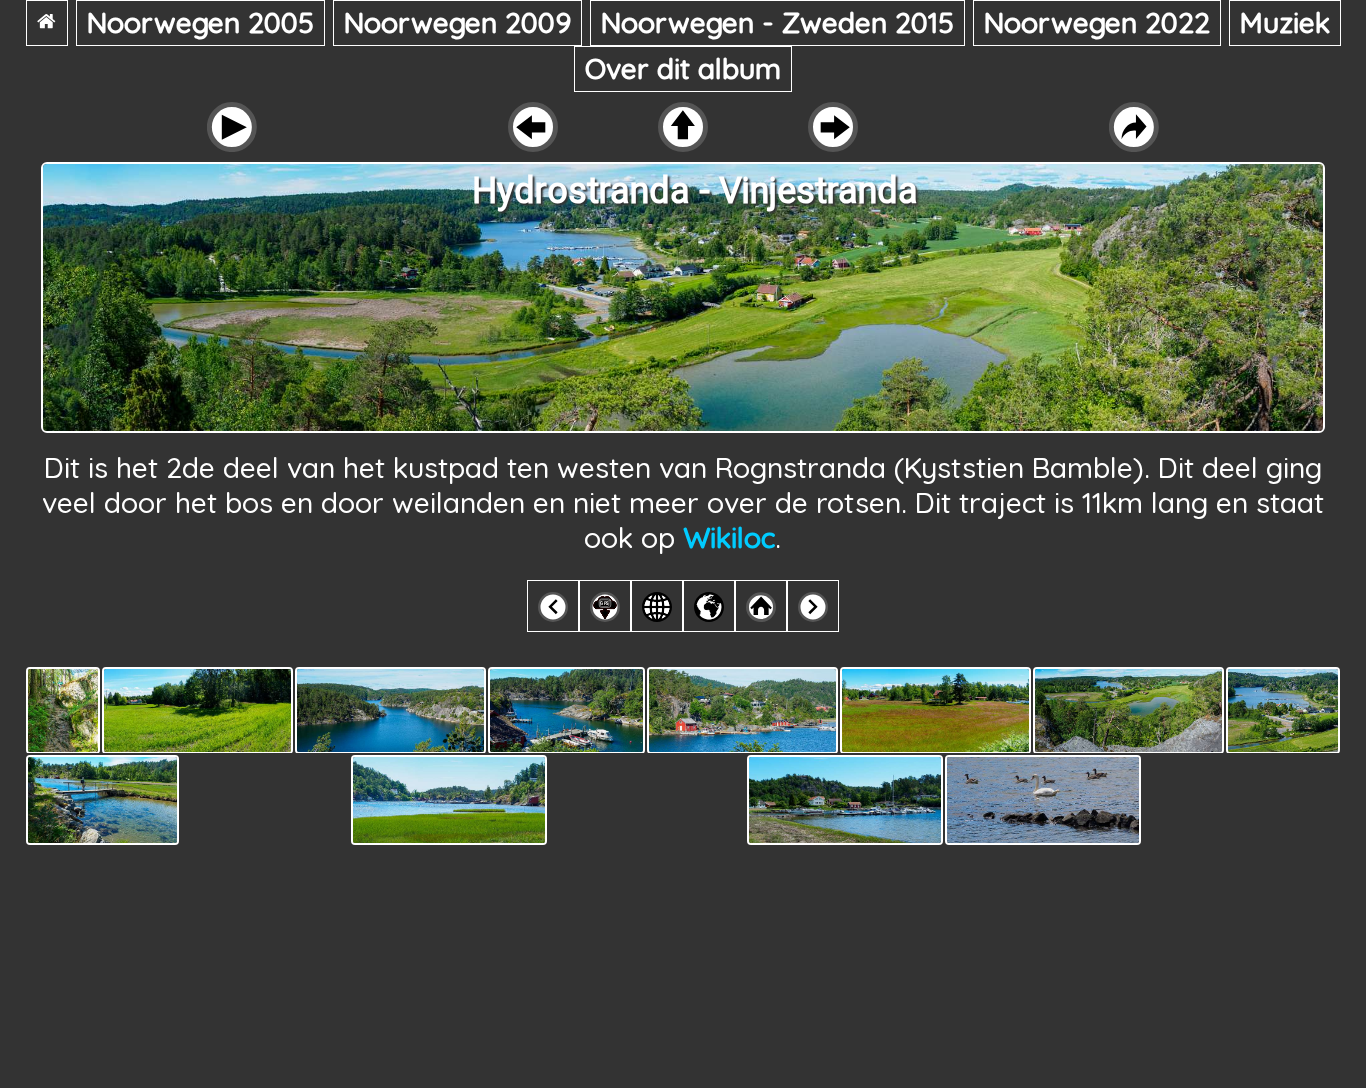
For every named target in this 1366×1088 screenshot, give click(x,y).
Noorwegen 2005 (200, 22)
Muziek (1285, 22)
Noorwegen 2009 (457, 22)
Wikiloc (729, 537)
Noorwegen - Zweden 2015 (777, 22)
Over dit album (683, 68)
